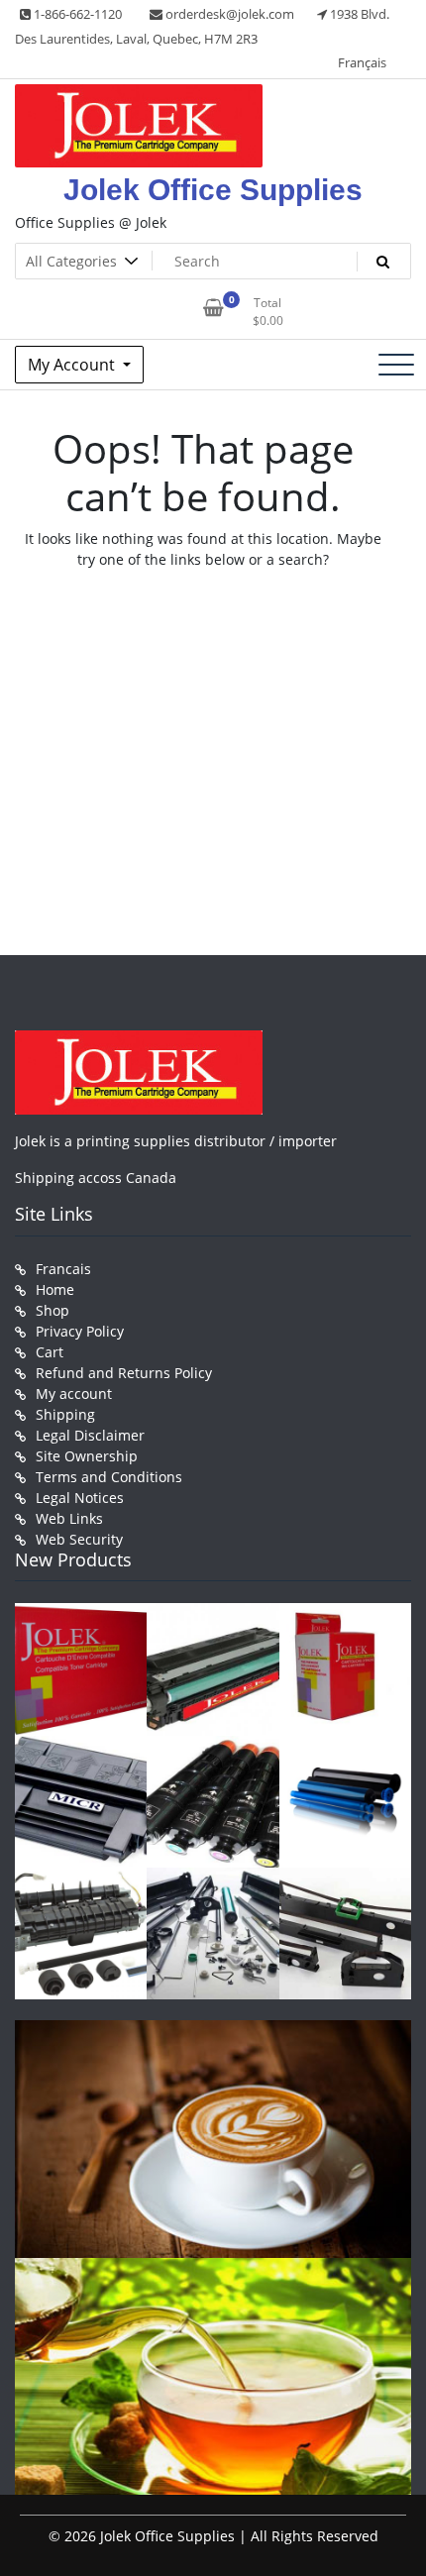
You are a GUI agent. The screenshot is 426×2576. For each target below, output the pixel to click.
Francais (63, 1269)
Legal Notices (80, 1498)
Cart (50, 1352)
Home (55, 1289)
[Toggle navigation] (396, 365)
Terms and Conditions (109, 1477)
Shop (53, 1310)
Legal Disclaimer (90, 1435)
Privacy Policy (80, 1331)
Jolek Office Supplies (213, 190)
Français (362, 62)
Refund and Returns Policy (124, 1373)
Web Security (79, 1539)
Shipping (65, 1414)
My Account (73, 365)
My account (74, 1394)
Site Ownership (87, 1456)
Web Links (69, 1518)
